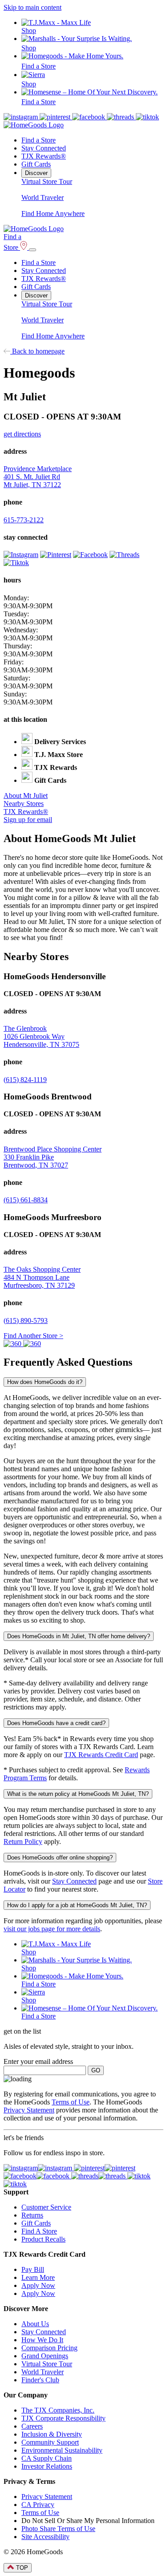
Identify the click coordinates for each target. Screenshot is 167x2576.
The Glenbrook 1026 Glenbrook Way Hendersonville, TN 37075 (41, 1036)
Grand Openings (45, 2356)
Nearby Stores (24, 804)
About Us (35, 2324)
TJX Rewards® (44, 156)
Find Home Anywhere (53, 214)
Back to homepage (37, 351)
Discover (36, 173)
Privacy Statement (29, 2110)
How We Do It (42, 2340)
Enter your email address (38, 2061)
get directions (22, 434)
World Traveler (43, 197)
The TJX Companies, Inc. (58, 2410)
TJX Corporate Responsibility (63, 2418)
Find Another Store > (33, 1336)
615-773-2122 (24, 520)
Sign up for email (28, 820)
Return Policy (23, 1841)
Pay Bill (33, 2269)
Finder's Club (40, 2380)
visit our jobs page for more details (52, 1929)
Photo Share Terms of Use (58, 2529)
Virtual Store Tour (47, 181)
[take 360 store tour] (13, 1344)
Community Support (50, 2442)
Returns (32, 2215)
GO (96, 2070)
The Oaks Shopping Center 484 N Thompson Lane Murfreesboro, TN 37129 (42, 1277)
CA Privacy (38, 2505)
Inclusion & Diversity (52, 2434)
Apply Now (38, 2285)
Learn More (38, 2277)
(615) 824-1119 (25, 1080)
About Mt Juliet (26, 796)
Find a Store (39, 140)
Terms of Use (71, 2102)
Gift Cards (36, 164)
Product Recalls (43, 2239)
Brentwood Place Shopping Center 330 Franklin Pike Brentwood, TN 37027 (53, 1157)
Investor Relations (47, 2466)
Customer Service (46, 2207)
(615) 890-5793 (26, 1321)
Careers (32, 2426)
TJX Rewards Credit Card (101, 1755)
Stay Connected (44, 148)
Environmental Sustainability (62, 2450)
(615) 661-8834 (26, 1200)
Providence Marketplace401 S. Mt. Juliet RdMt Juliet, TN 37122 (38, 477)
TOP (21, 2568)
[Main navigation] (33, 250)
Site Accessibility (45, 2537)
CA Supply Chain (47, 2458)
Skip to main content (33, 7)
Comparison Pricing (49, 2348)
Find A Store (39, 2231)
